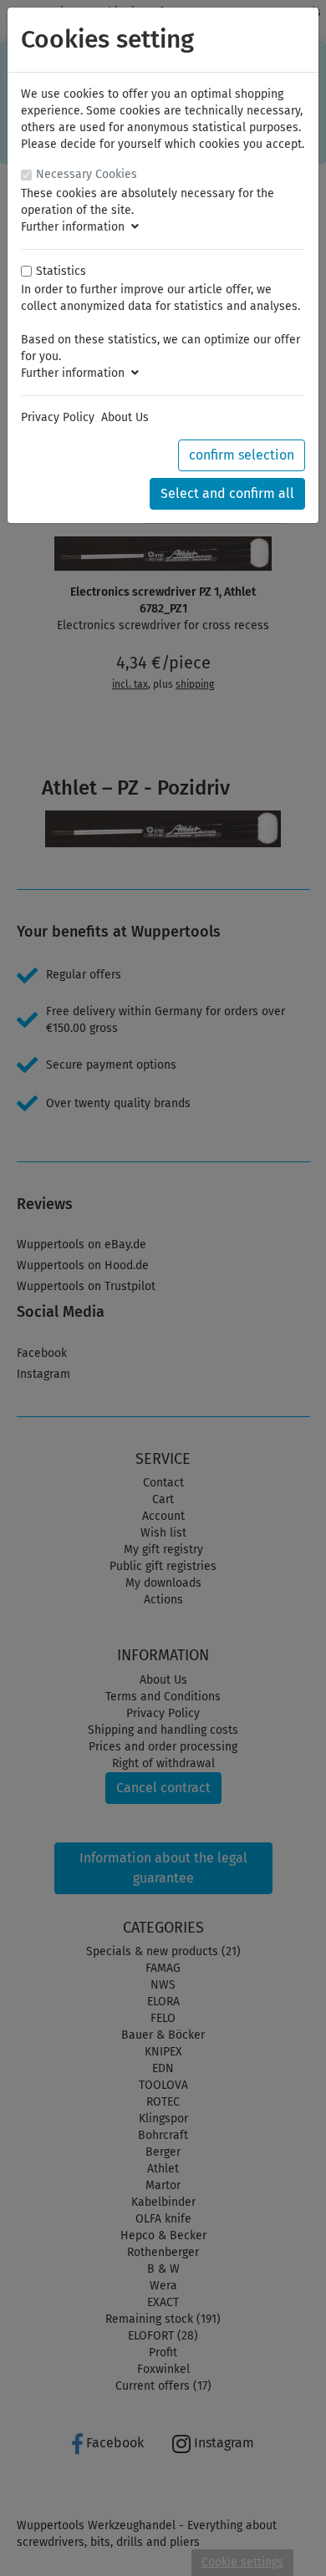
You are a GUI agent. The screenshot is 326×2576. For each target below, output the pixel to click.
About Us (125, 417)
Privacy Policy (58, 417)
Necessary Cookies (87, 174)
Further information (76, 227)
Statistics (61, 271)
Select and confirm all (227, 493)
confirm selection (242, 455)
